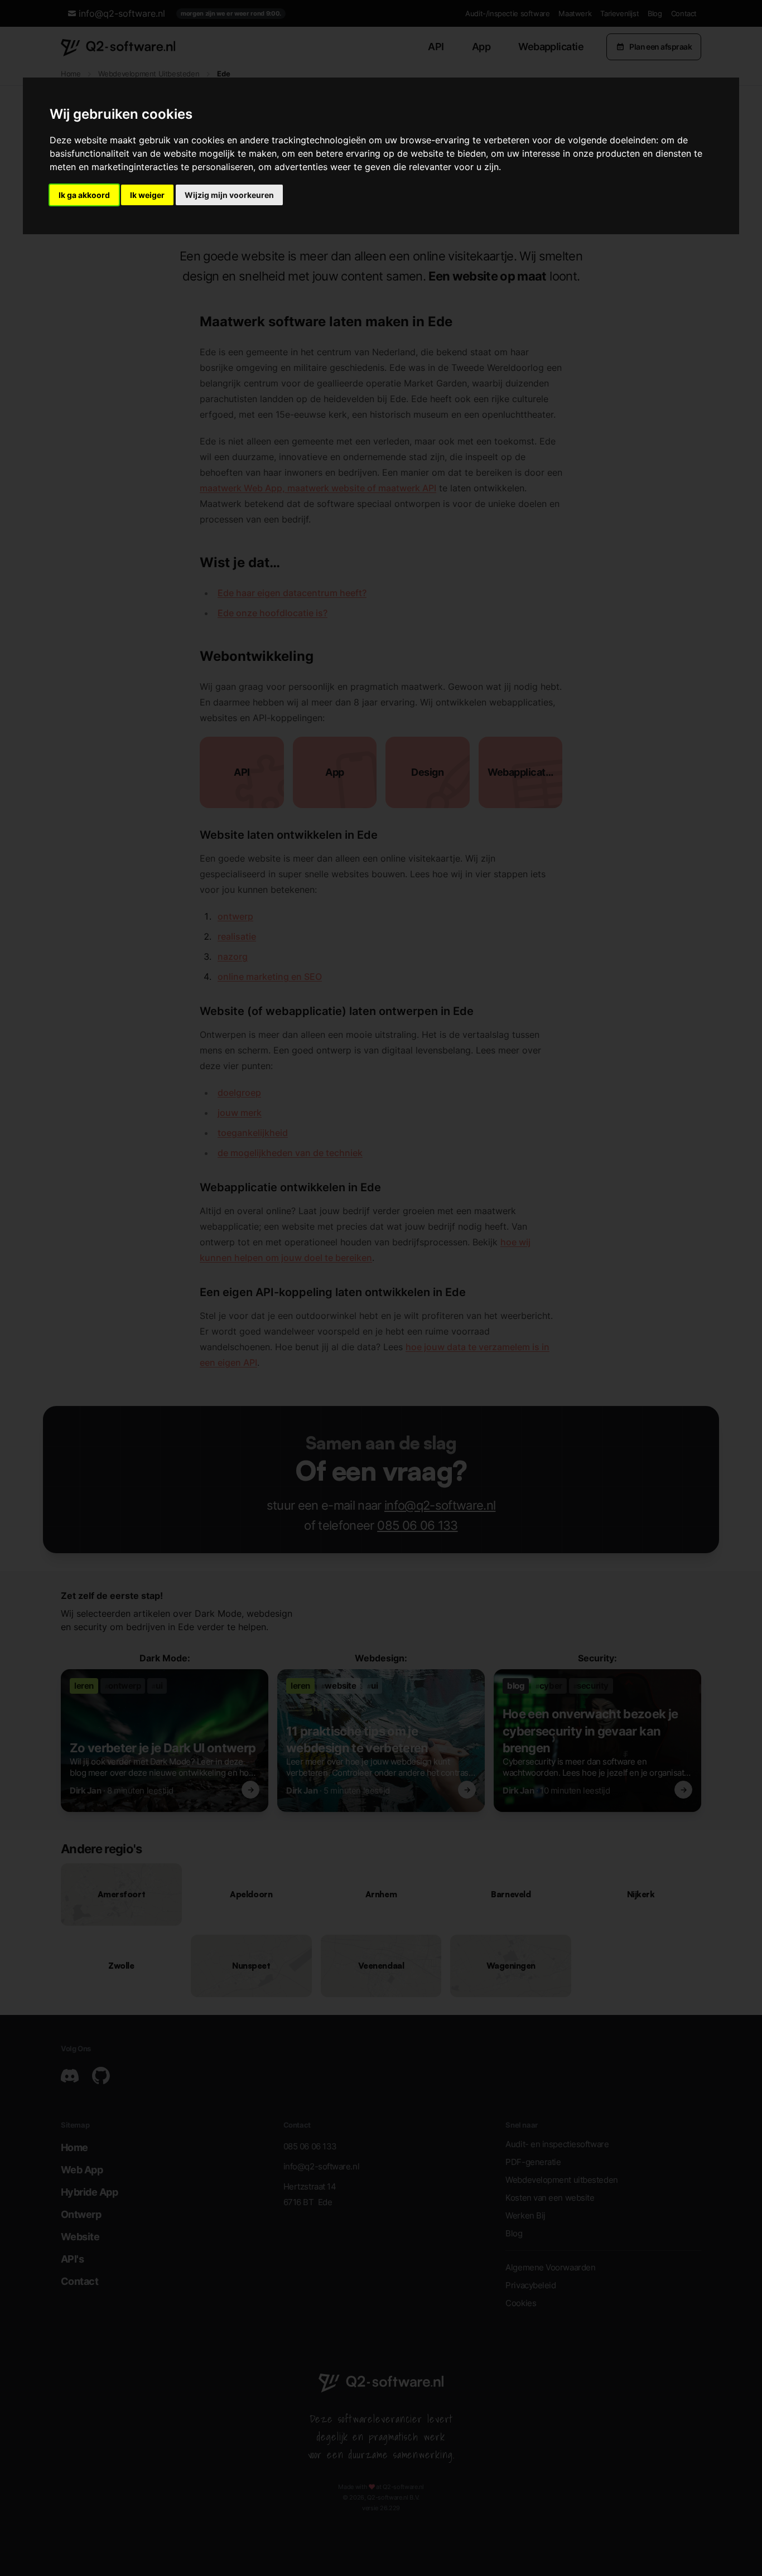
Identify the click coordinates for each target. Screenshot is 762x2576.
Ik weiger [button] (147, 195)
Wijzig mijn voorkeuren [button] (229, 195)
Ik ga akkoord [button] (84, 195)
